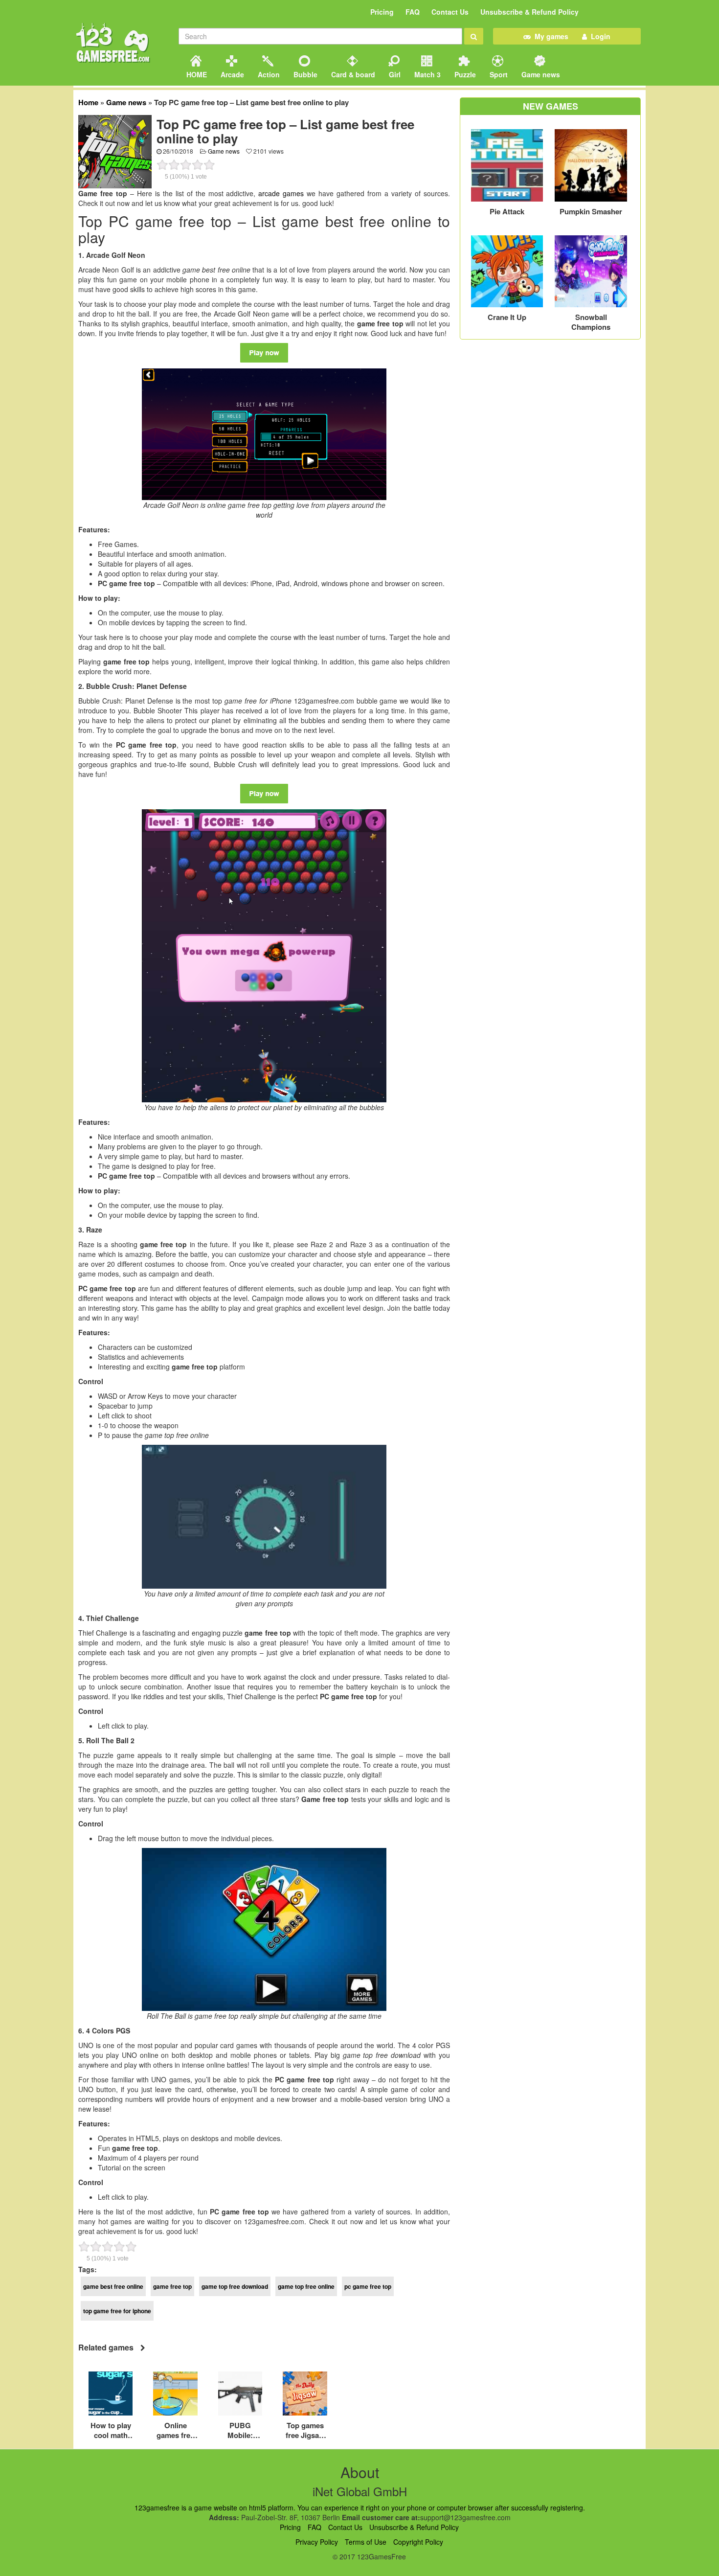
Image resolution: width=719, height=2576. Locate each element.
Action (268, 74)
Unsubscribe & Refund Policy (529, 12)
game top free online (306, 2286)
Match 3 (427, 74)
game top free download (235, 2286)
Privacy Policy (317, 2542)
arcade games (281, 193)
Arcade (231, 74)
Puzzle (464, 74)
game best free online (113, 2286)
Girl (394, 74)
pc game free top (368, 2286)
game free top (172, 2286)
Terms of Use (366, 2542)
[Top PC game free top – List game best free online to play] (115, 151)
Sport (498, 74)
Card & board (352, 74)
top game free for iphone (117, 2311)
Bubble (304, 74)
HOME (196, 74)
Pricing (382, 12)
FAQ (413, 12)
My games (550, 36)
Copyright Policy (418, 2542)
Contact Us (450, 12)
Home (88, 102)
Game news (540, 74)
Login (599, 36)
